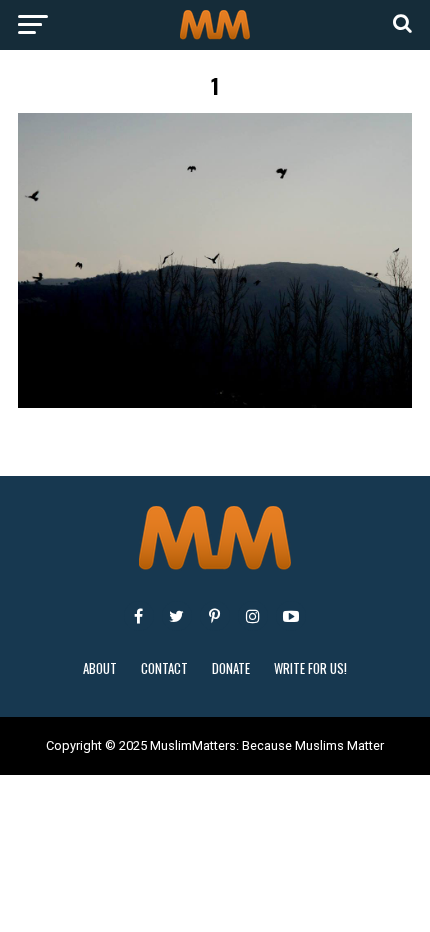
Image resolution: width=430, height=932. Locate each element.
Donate (231, 668)
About (100, 668)
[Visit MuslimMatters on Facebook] (139, 616)
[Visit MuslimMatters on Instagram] (253, 616)
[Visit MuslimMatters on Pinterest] (215, 616)
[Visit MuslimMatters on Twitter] (177, 616)
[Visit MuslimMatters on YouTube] (291, 616)
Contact (164, 668)
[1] (215, 402)
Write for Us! (310, 668)
